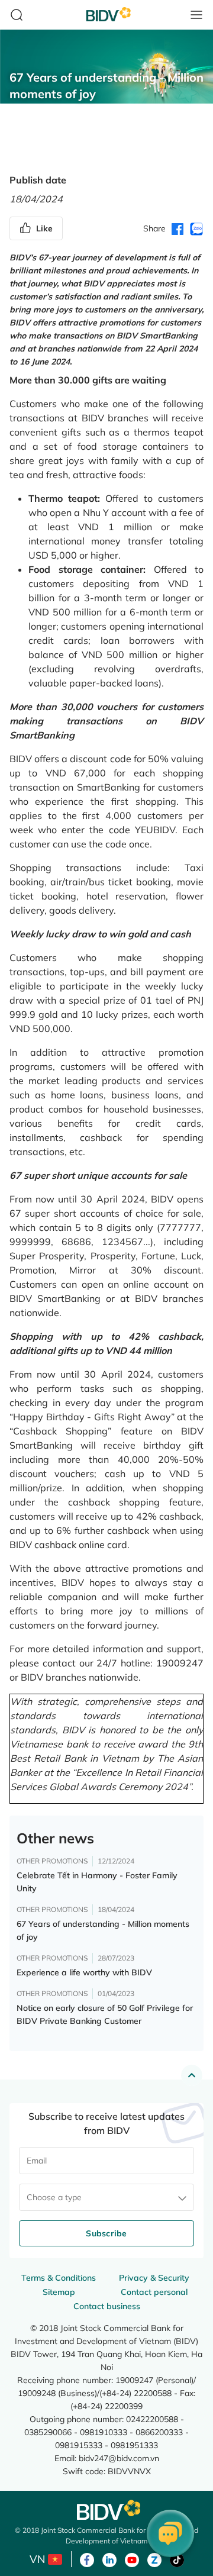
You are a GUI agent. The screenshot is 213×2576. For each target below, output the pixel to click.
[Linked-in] (109, 2559)
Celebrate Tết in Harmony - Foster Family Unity (97, 1882)
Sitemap (59, 2292)
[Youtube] (132, 2559)
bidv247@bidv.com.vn (119, 2458)
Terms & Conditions (59, 2278)
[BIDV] (106, 2510)
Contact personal (154, 2292)
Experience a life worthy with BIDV (84, 1972)
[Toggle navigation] (196, 15)
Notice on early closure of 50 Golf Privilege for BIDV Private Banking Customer (105, 2014)
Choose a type (54, 2197)
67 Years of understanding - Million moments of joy (103, 1930)
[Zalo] (154, 2559)
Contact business (107, 2306)
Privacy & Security (154, 2278)
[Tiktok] (177, 2559)
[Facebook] (87, 2559)
